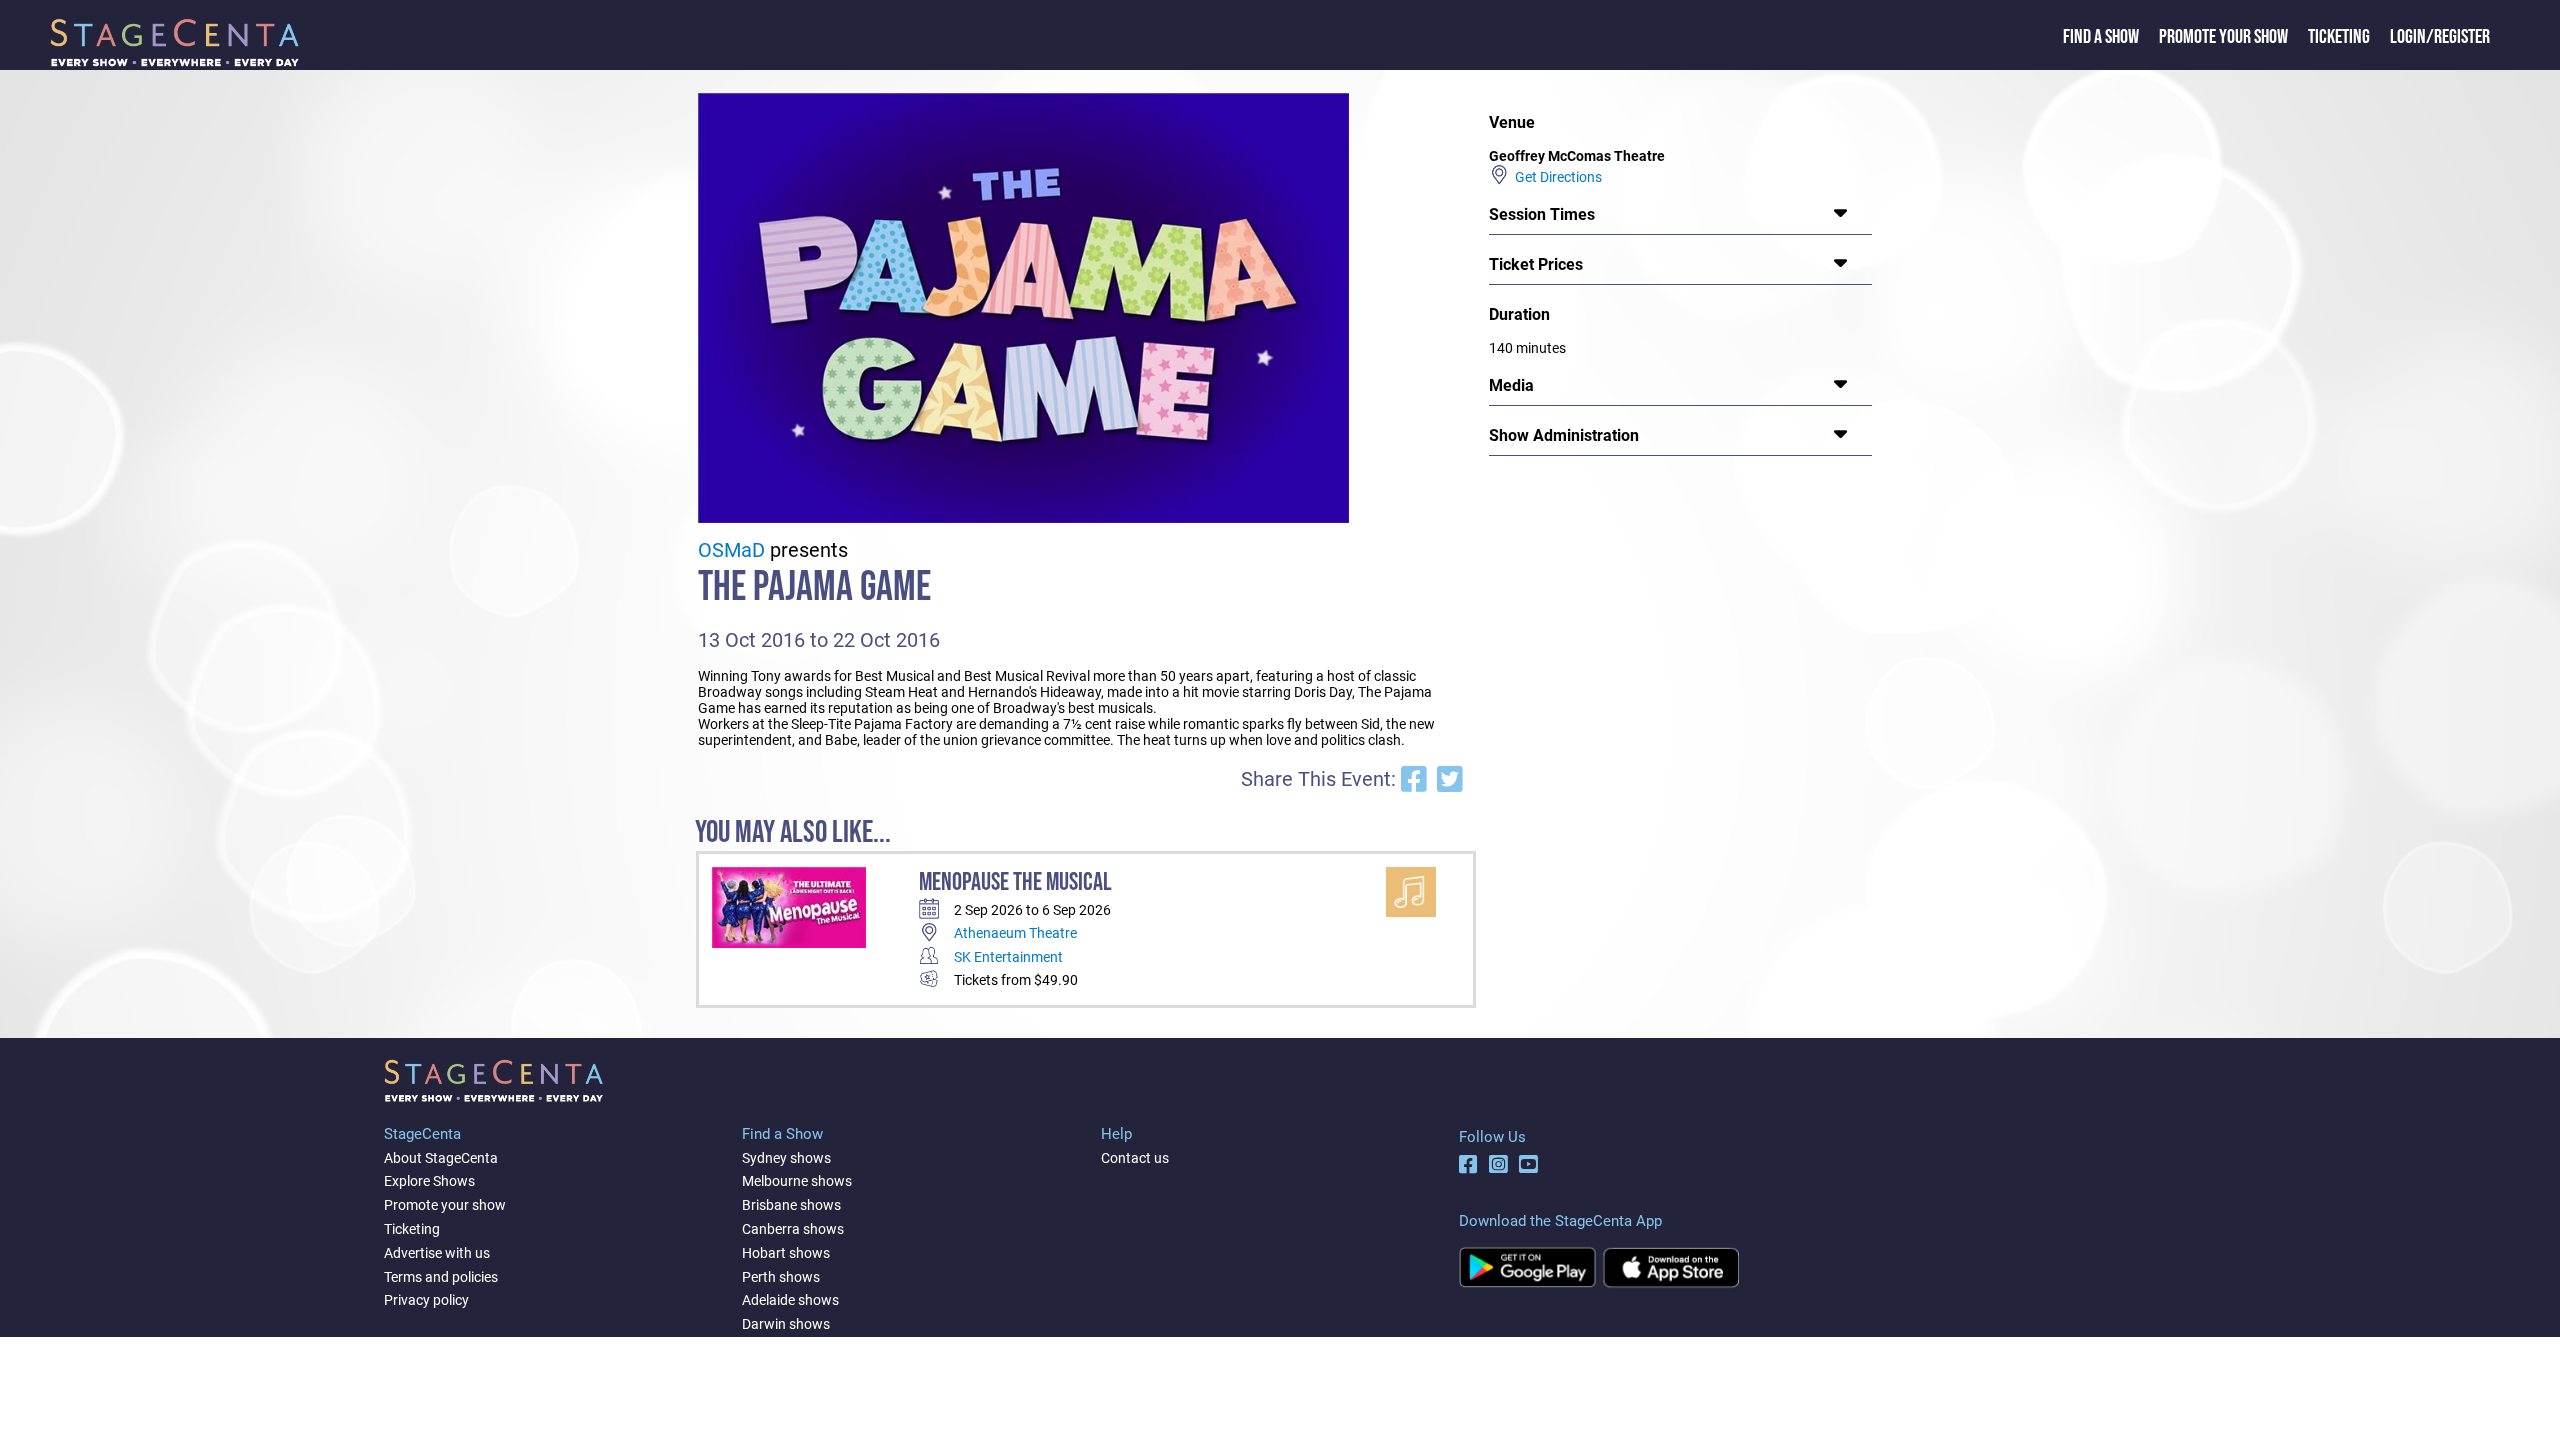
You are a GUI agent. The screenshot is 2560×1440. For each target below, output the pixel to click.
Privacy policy (426, 1300)
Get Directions (1555, 177)
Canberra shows (793, 1229)
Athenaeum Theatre (1015, 933)
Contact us (1135, 1158)
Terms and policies (441, 1277)
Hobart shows (786, 1253)
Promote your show (445, 1205)
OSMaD (731, 550)
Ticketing (2339, 37)
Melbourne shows (797, 1181)
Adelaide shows (790, 1300)
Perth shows (781, 1277)
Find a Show (2101, 37)
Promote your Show (2223, 37)
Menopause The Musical (1015, 882)
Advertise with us (437, 1253)
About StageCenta (441, 1158)
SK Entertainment (1008, 957)
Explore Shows (429, 1181)
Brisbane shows (791, 1205)
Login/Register (2440, 37)
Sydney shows (786, 1158)
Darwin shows (786, 1324)
